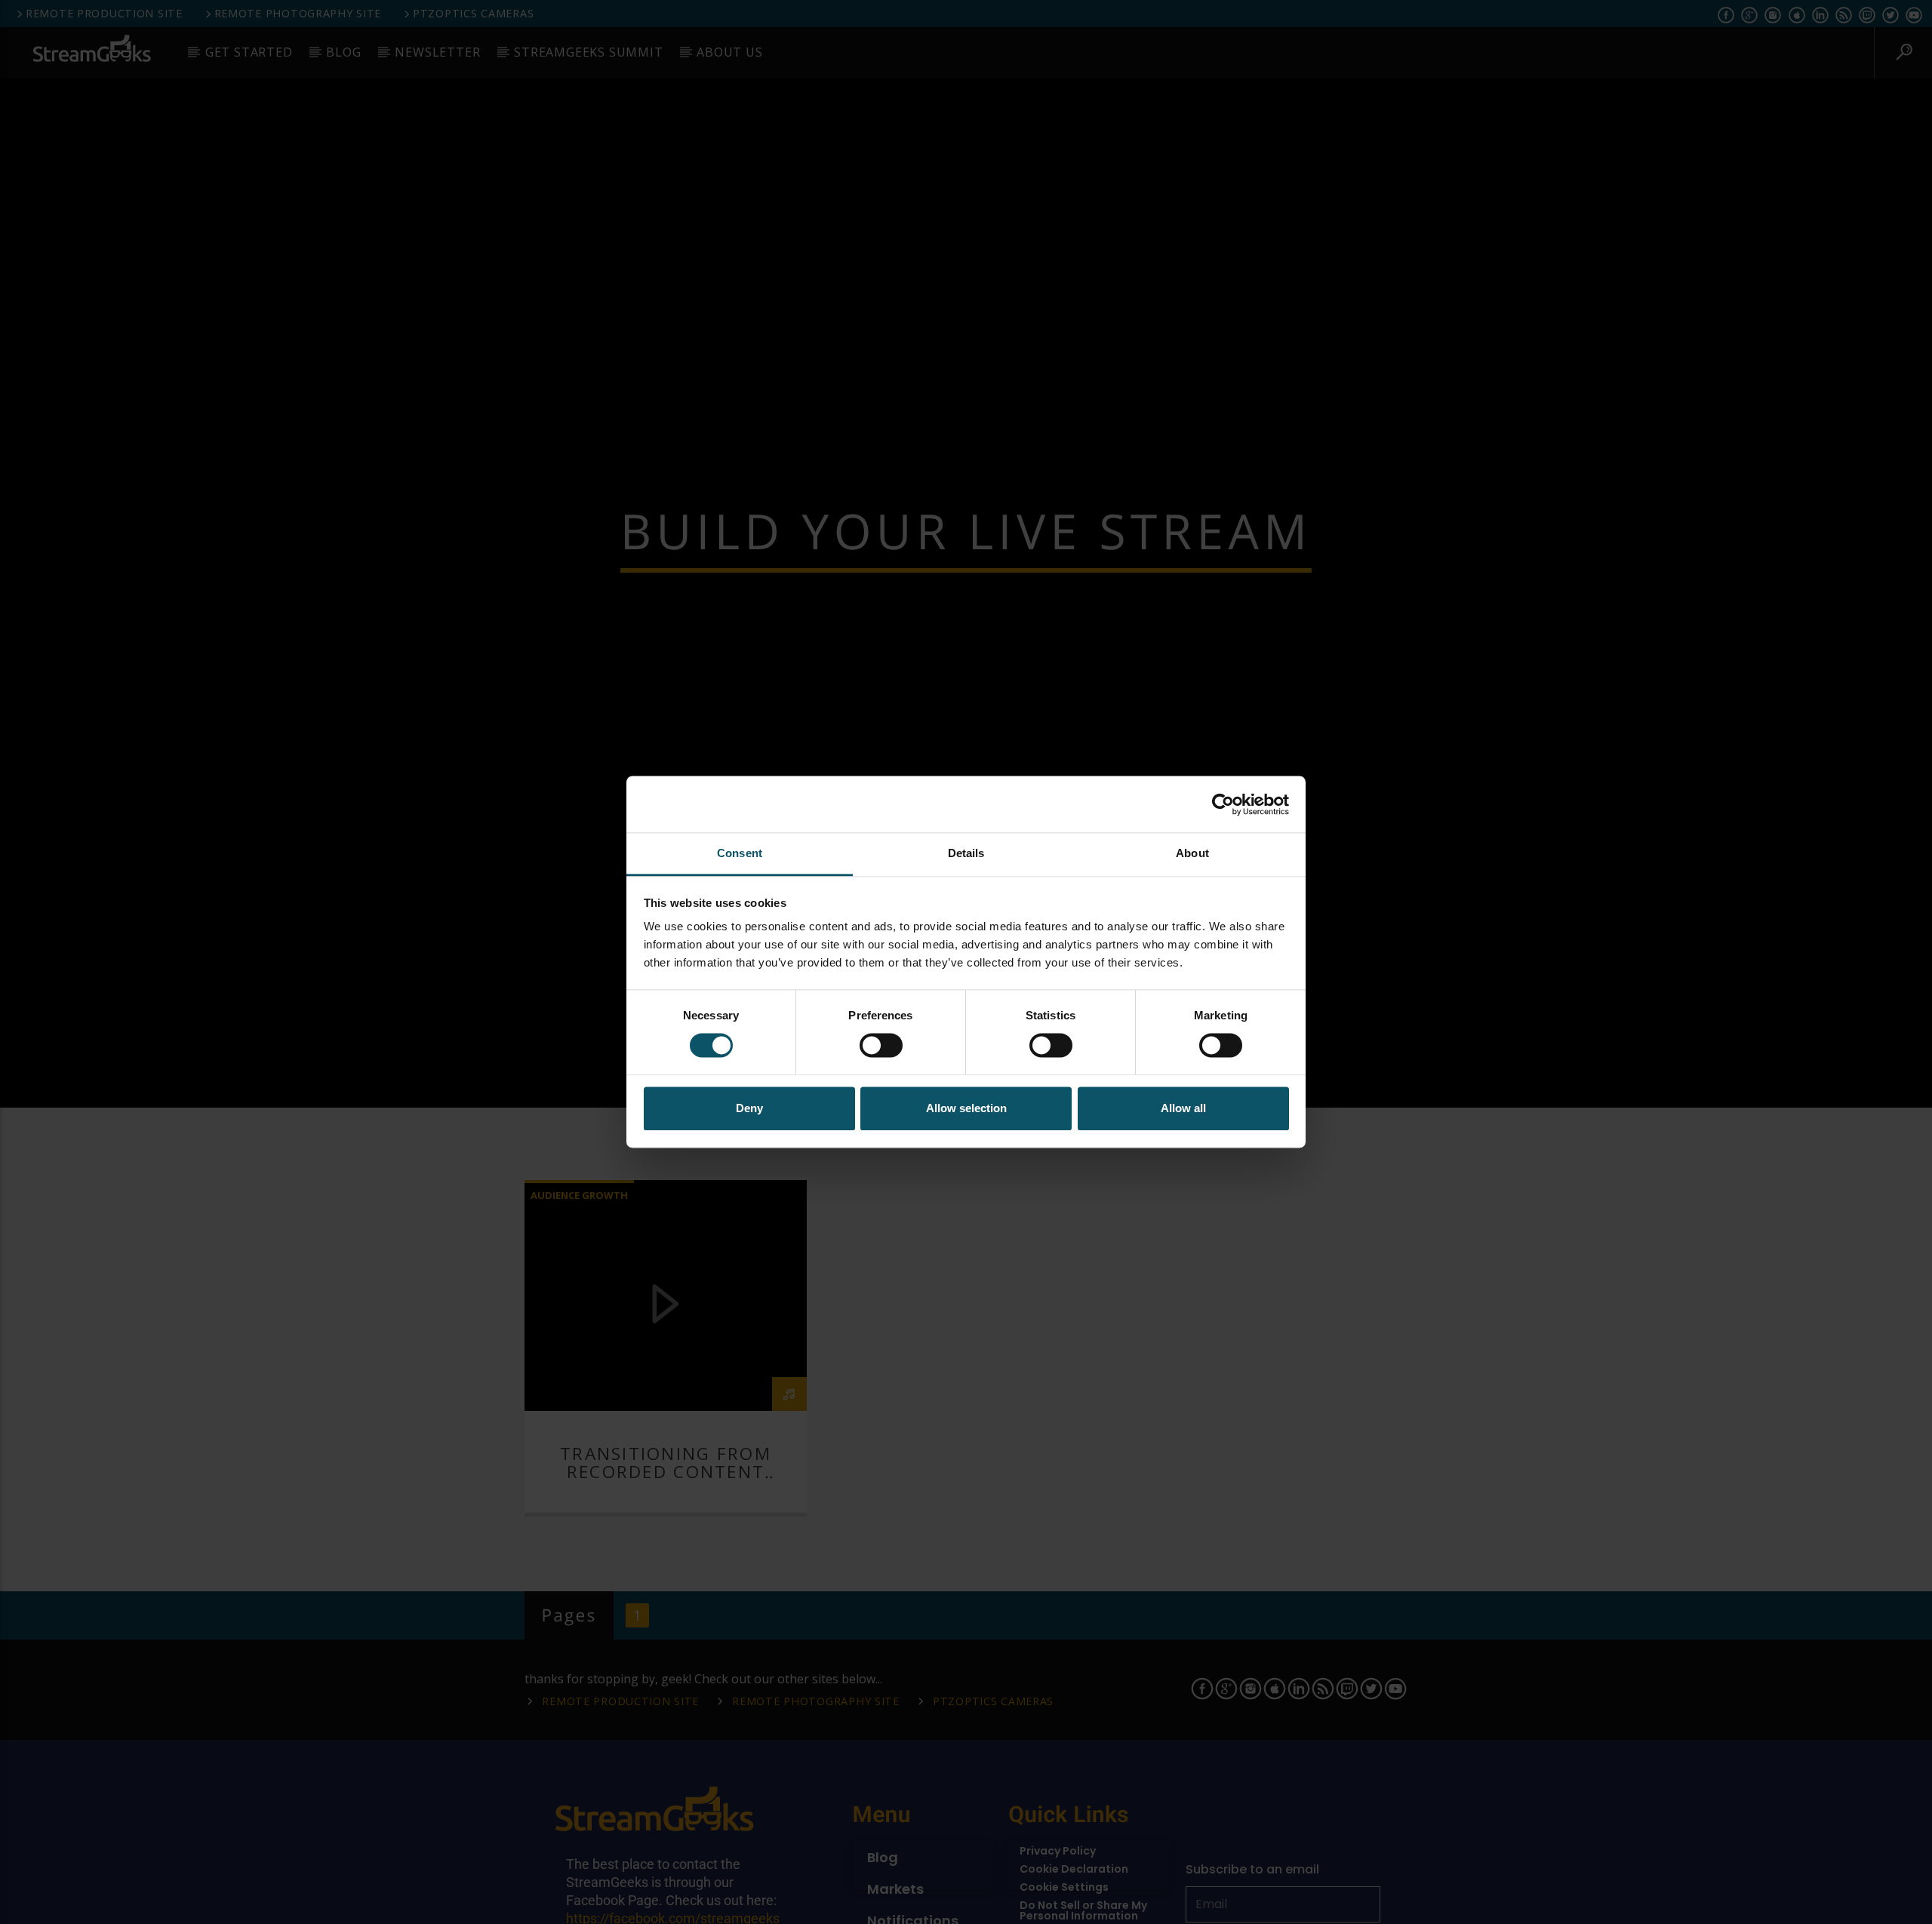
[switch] (881, 1046)
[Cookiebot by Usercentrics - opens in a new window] (1223, 804)
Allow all (1183, 1108)
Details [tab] (966, 853)
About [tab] (1192, 853)
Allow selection (966, 1108)
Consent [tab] (740, 853)
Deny (749, 1108)
